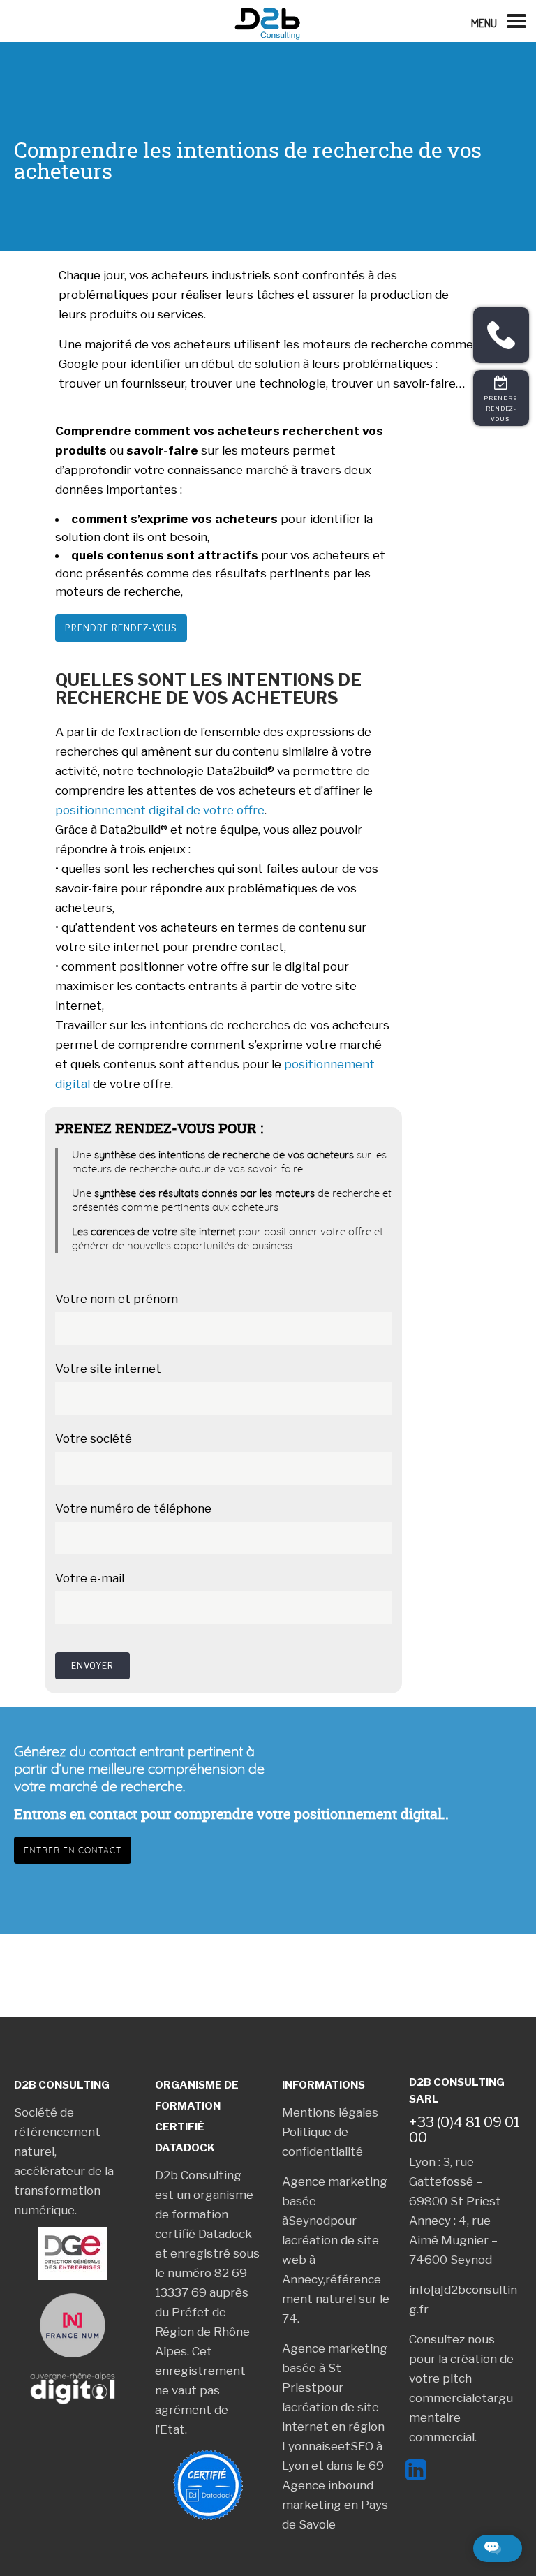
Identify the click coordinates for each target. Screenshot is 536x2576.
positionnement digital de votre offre (160, 810)
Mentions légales (330, 2112)
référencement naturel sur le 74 (336, 2299)
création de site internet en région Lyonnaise (333, 2427)
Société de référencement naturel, (57, 2132)
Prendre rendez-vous (121, 628)
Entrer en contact (73, 1850)
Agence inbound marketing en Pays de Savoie (335, 2505)
